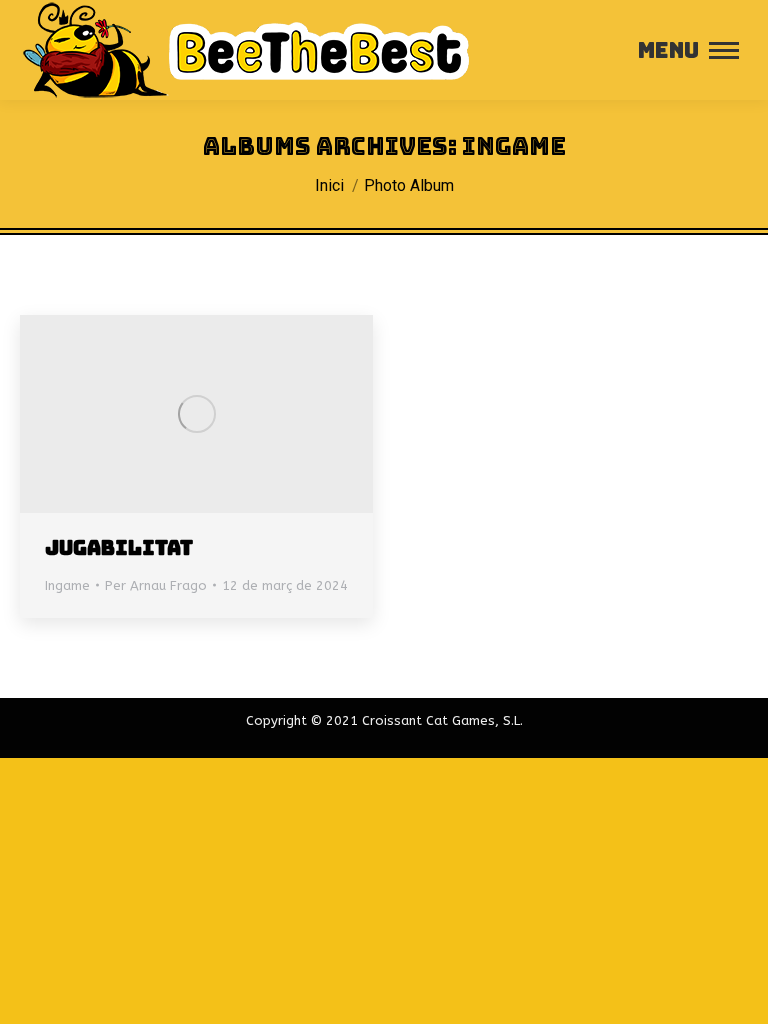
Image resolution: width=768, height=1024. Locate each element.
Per (156, 585)
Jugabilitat (119, 548)
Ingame (67, 585)
